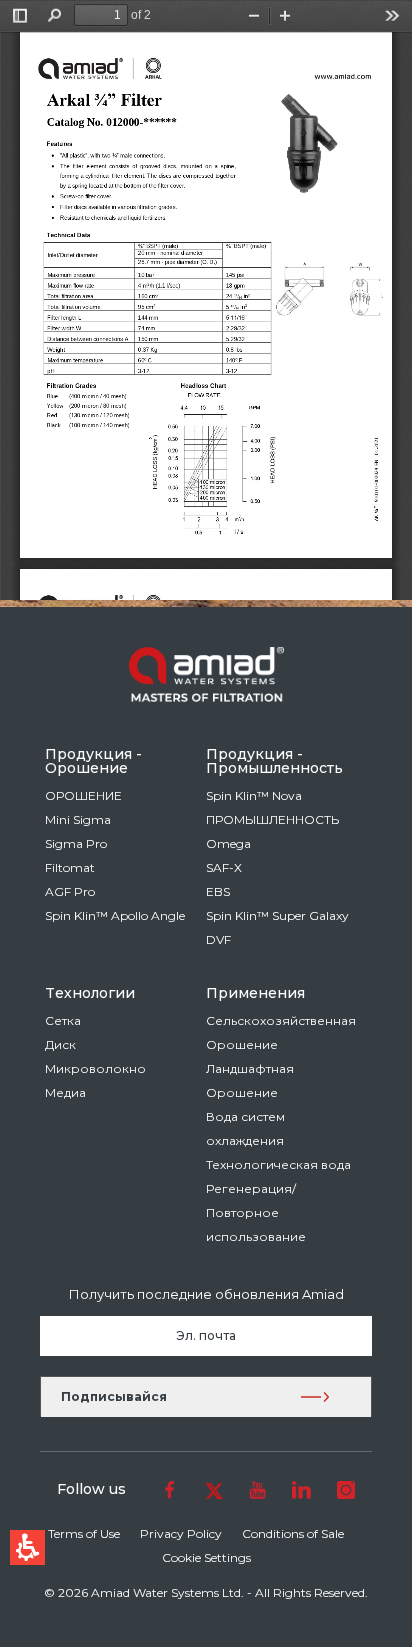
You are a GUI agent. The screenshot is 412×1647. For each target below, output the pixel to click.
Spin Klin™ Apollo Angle (115, 915)
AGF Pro (70, 891)
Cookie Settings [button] (206, 1557)
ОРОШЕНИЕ (83, 795)
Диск (60, 1044)
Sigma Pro (76, 843)
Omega (228, 843)
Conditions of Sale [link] (293, 1533)
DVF (218, 939)
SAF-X (224, 867)
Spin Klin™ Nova (254, 795)
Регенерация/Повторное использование (256, 1212)
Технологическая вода (278, 1164)
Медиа (65, 1092)
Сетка (63, 1020)
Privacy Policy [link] (181, 1533)
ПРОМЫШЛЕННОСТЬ (272, 819)
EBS (218, 891)
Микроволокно (95, 1068)
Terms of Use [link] (84, 1533)
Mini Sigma (78, 819)
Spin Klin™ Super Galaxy (277, 915)
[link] (170, 1489)
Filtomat (70, 867)
